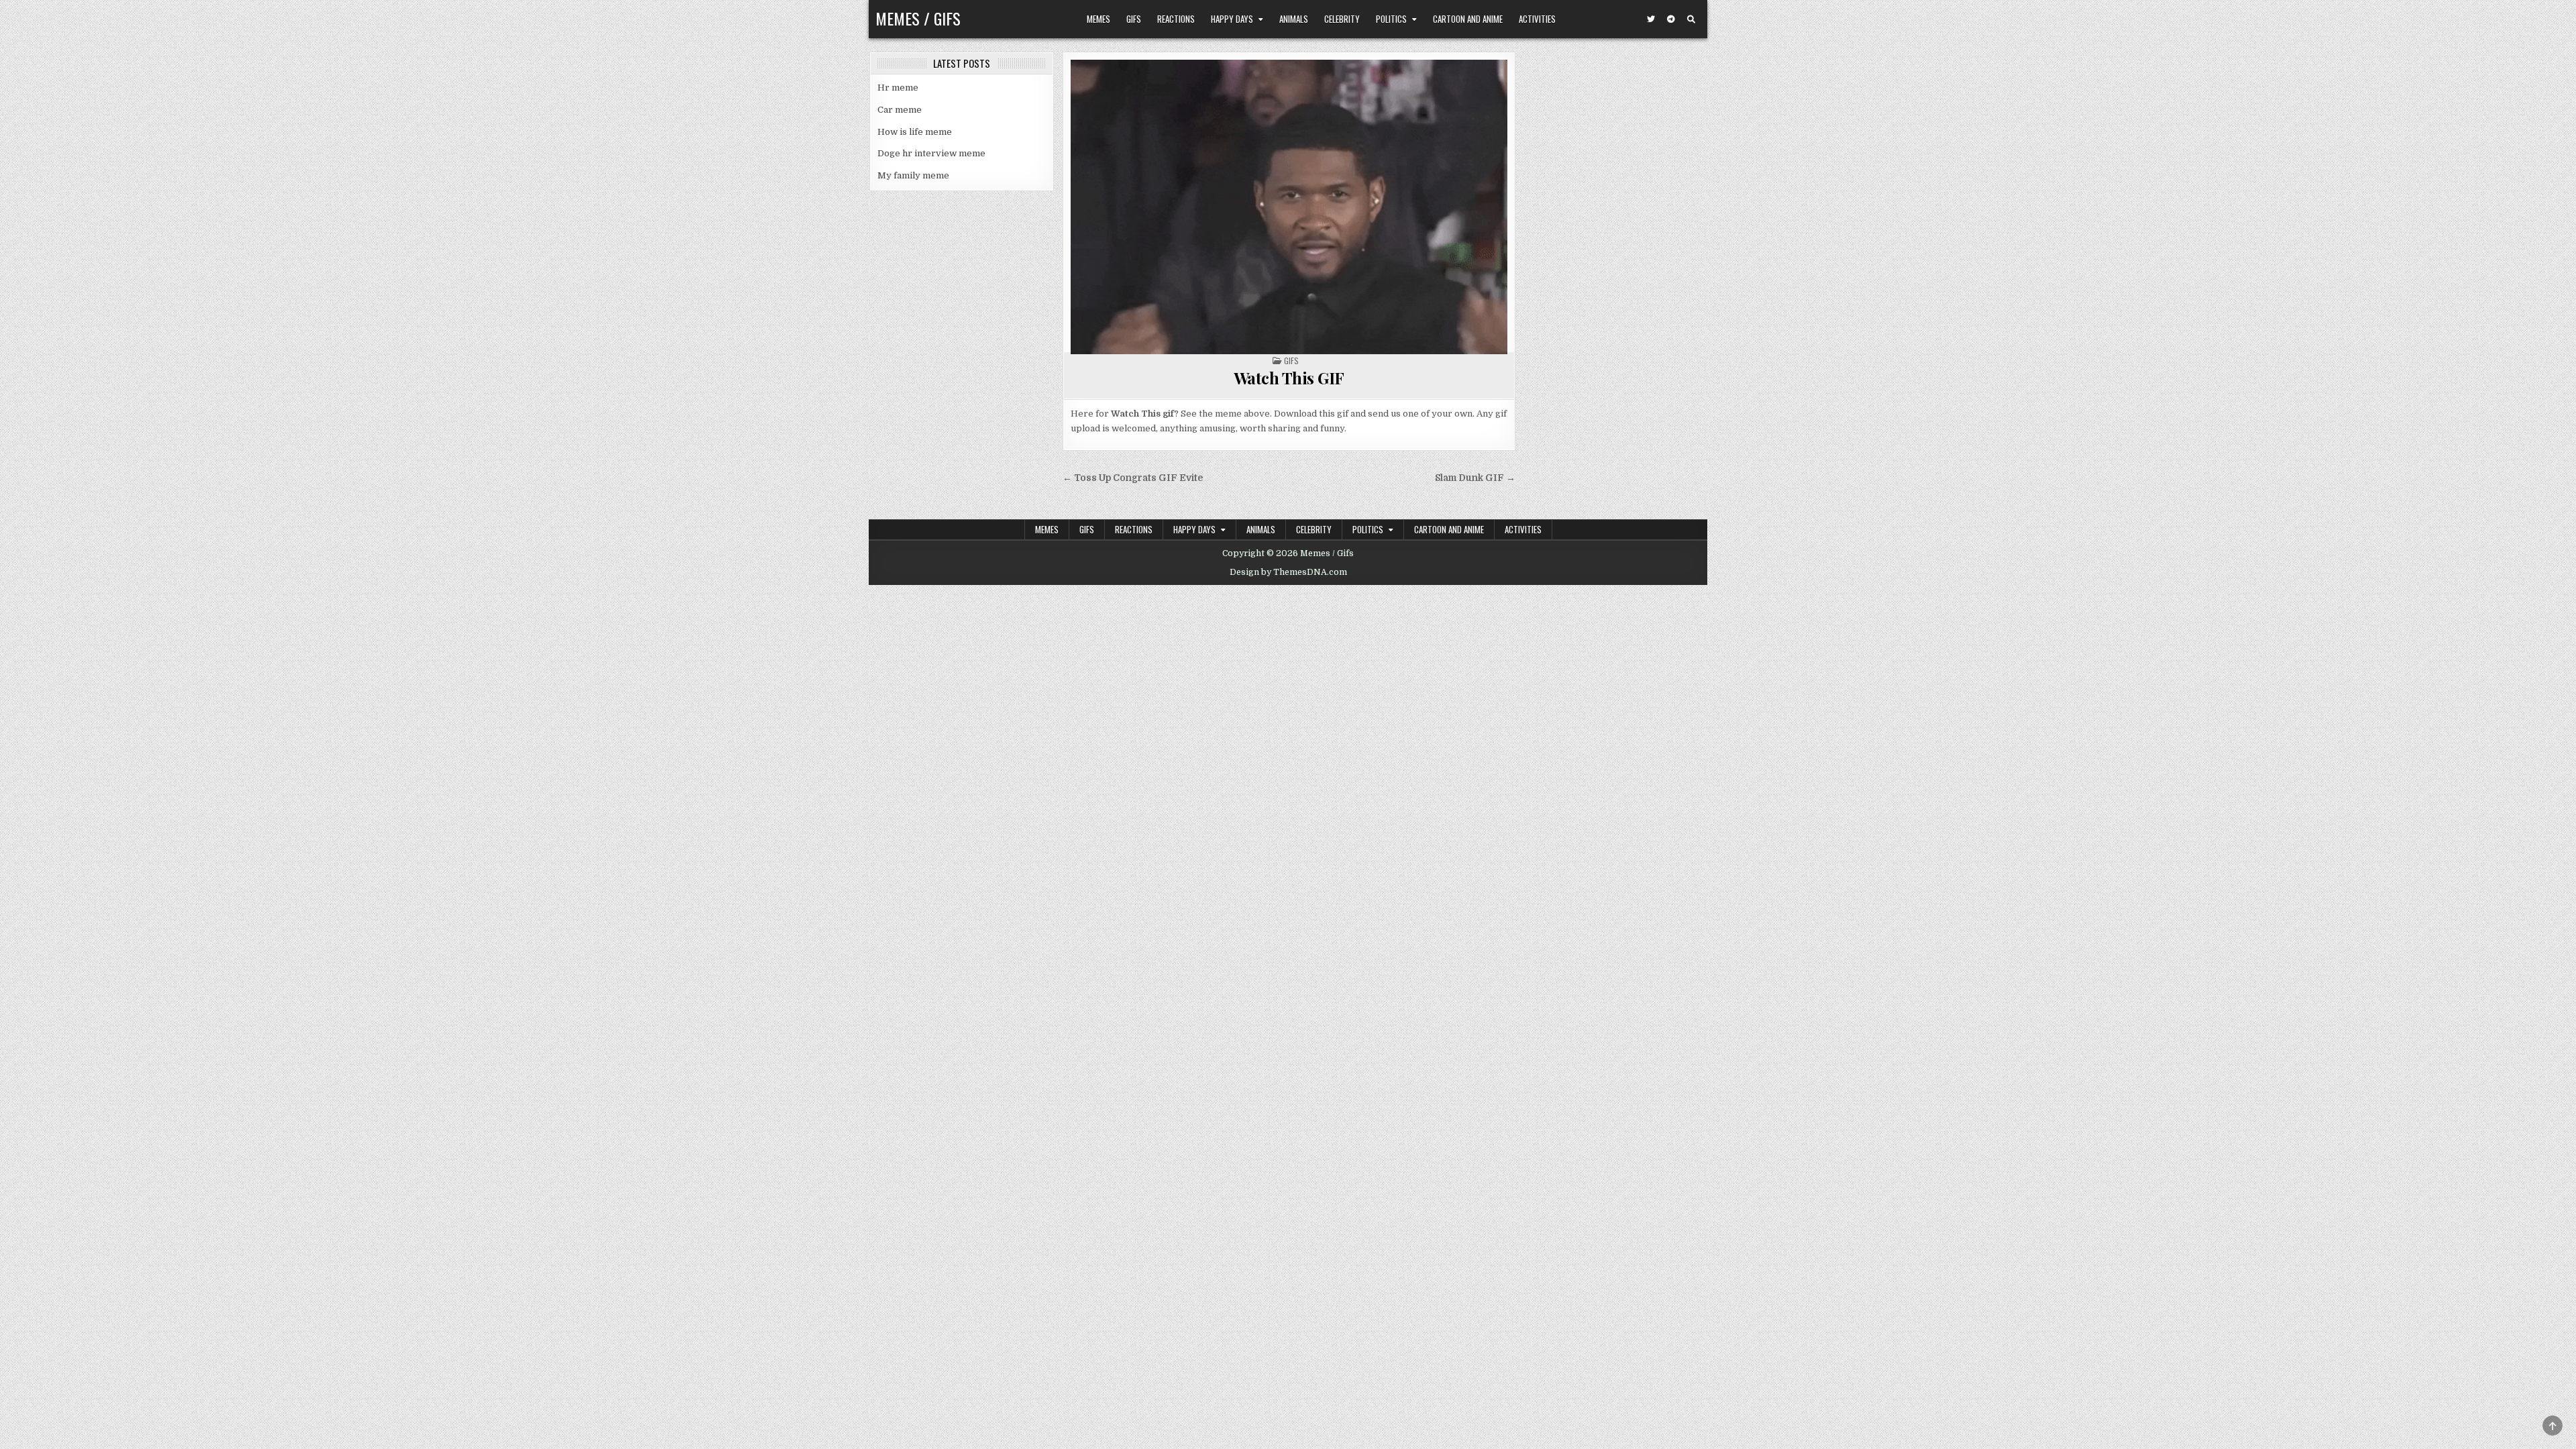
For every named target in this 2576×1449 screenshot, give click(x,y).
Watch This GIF (1289, 378)
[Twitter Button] (1651, 19)
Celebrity (1342, 19)
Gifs (1134, 19)
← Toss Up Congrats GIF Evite (1133, 478)
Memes (1098, 19)
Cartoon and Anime (1468, 19)
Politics (1391, 19)
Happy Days (1232, 19)
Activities (1537, 19)
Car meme (900, 110)
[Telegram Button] (1671, 19)
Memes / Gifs (918, 18)
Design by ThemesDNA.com (1288, 572)
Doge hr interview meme (931, 153)
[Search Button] (1691, 19)
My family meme (913, 175)
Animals (1294, 19)
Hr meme (898, 88)
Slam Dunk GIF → (1475, 478)
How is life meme (915, 132)
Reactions (1176, 19)
